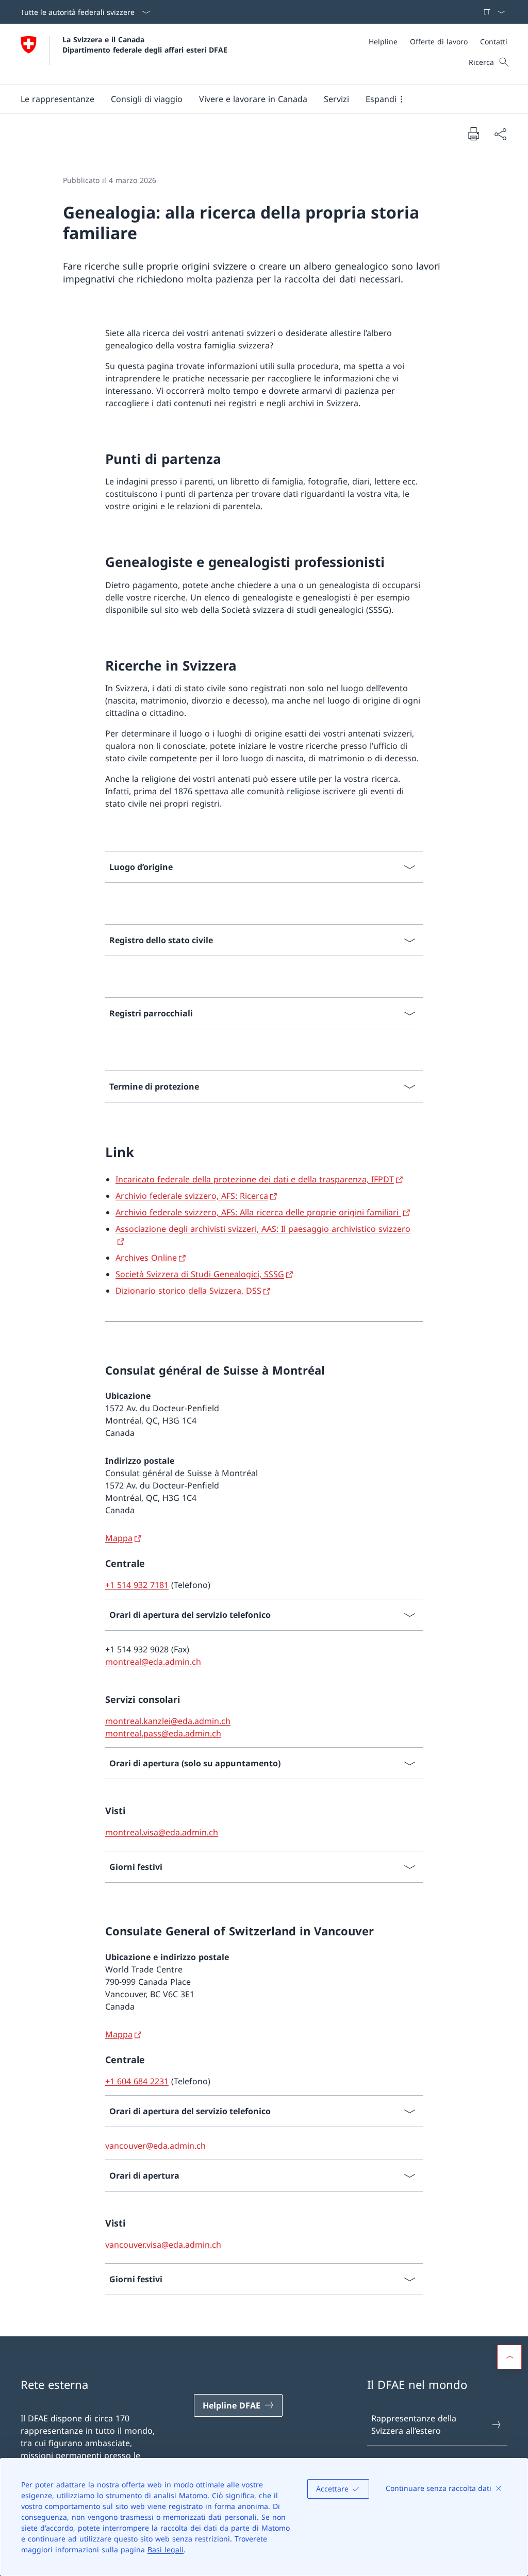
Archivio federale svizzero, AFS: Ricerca (192, 1196)
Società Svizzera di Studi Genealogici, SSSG (200, 1274)
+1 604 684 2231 (137, 2081)
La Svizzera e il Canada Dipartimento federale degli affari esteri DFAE (145, 44)
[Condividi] (500, 134)
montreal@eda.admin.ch (153, 1662)
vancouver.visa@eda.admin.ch (163, 2245)
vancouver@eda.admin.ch (155, 2146)
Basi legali (166, 2549)
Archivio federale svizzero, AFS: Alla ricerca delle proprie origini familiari (258, 1212)
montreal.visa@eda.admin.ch (162, 1832)
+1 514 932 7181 (137, 1585)
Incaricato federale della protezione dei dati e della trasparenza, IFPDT (255, 1179)
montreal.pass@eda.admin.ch (163, 1733)
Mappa (119, 1538)
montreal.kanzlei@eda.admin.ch (168, 1721)
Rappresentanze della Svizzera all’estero (414, 2424)
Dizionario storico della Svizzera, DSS (188, 1291)
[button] (57, 99)
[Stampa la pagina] (473, 133)
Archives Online (146, 1258)
